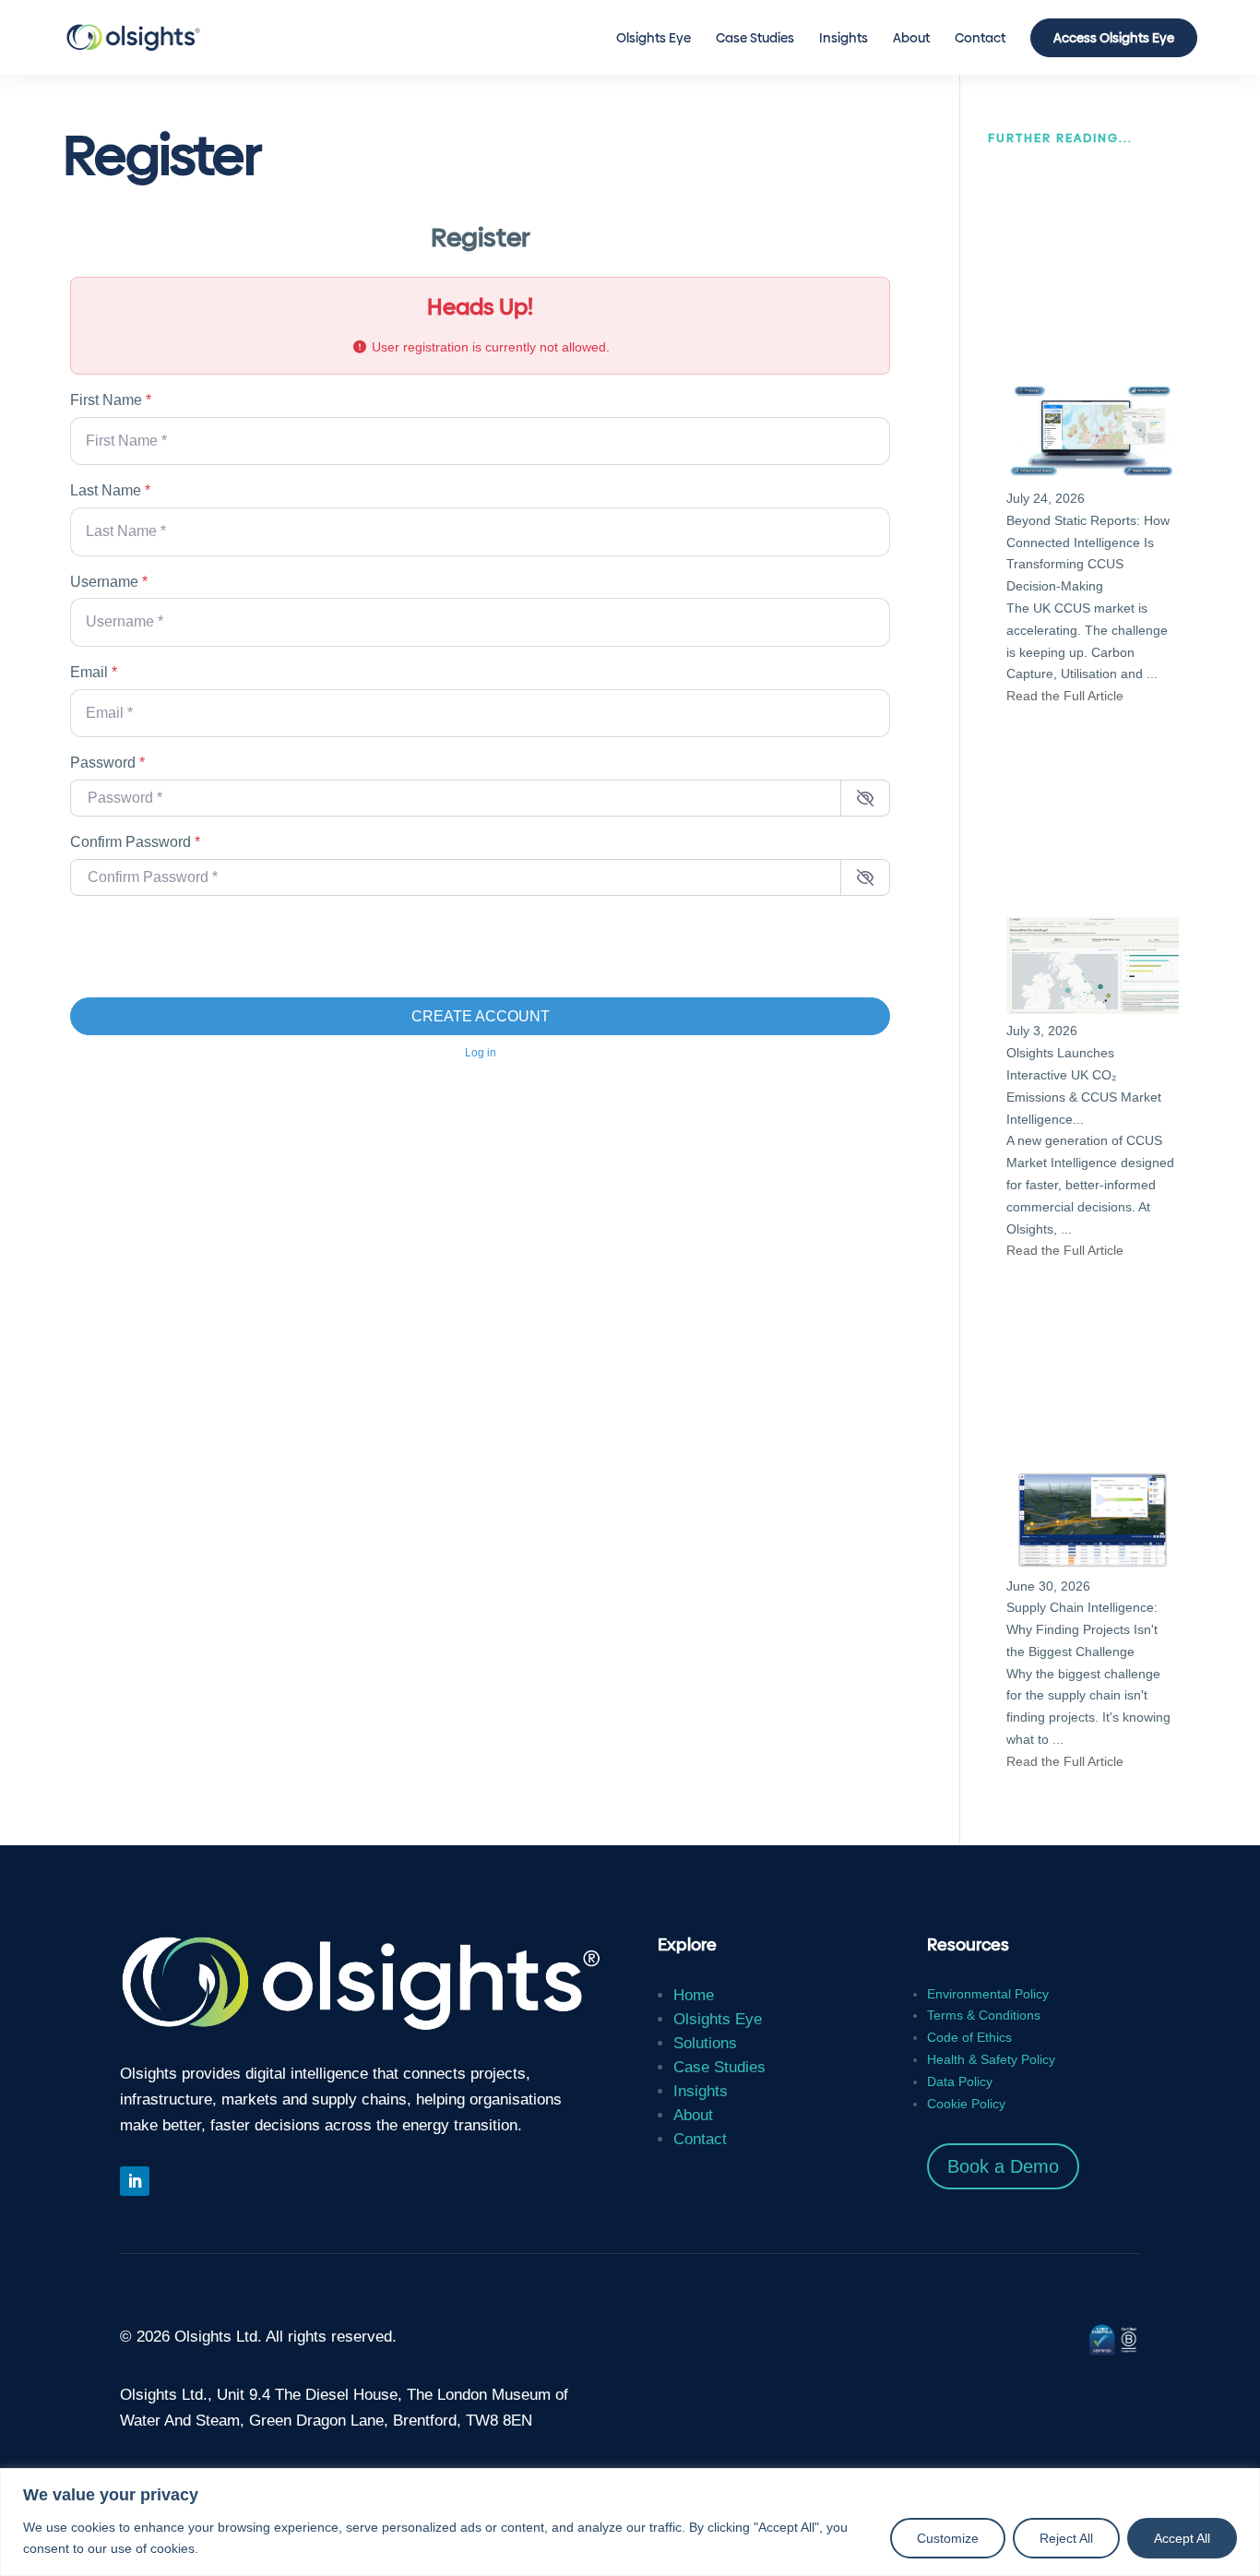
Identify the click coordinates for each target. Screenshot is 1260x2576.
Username (109, 582)
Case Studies (755, 39)
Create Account (481, 1016)
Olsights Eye (654, 39)
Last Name (110, 490)
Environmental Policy (988, 1994)
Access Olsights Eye (1114, 38)
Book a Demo (1003, 2166)
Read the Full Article (1065, 696)
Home (694, 1995)
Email (94, 672)
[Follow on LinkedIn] (135, 2181)
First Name (111, 400)
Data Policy (960, 2081)
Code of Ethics (969, 2037)
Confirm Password (135, 842)
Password (107, 763)
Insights (844, 39)
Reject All (1066, 2538)
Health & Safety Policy (991, 2059)
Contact (980, 39)
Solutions (705, 2043)
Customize (948, 2538)
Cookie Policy (966, 2104)
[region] (630, 2522)
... (1152, 674)
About (911, 39)
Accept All (1182, 2538)
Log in (481, 1053)
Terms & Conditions (984, 2015)
